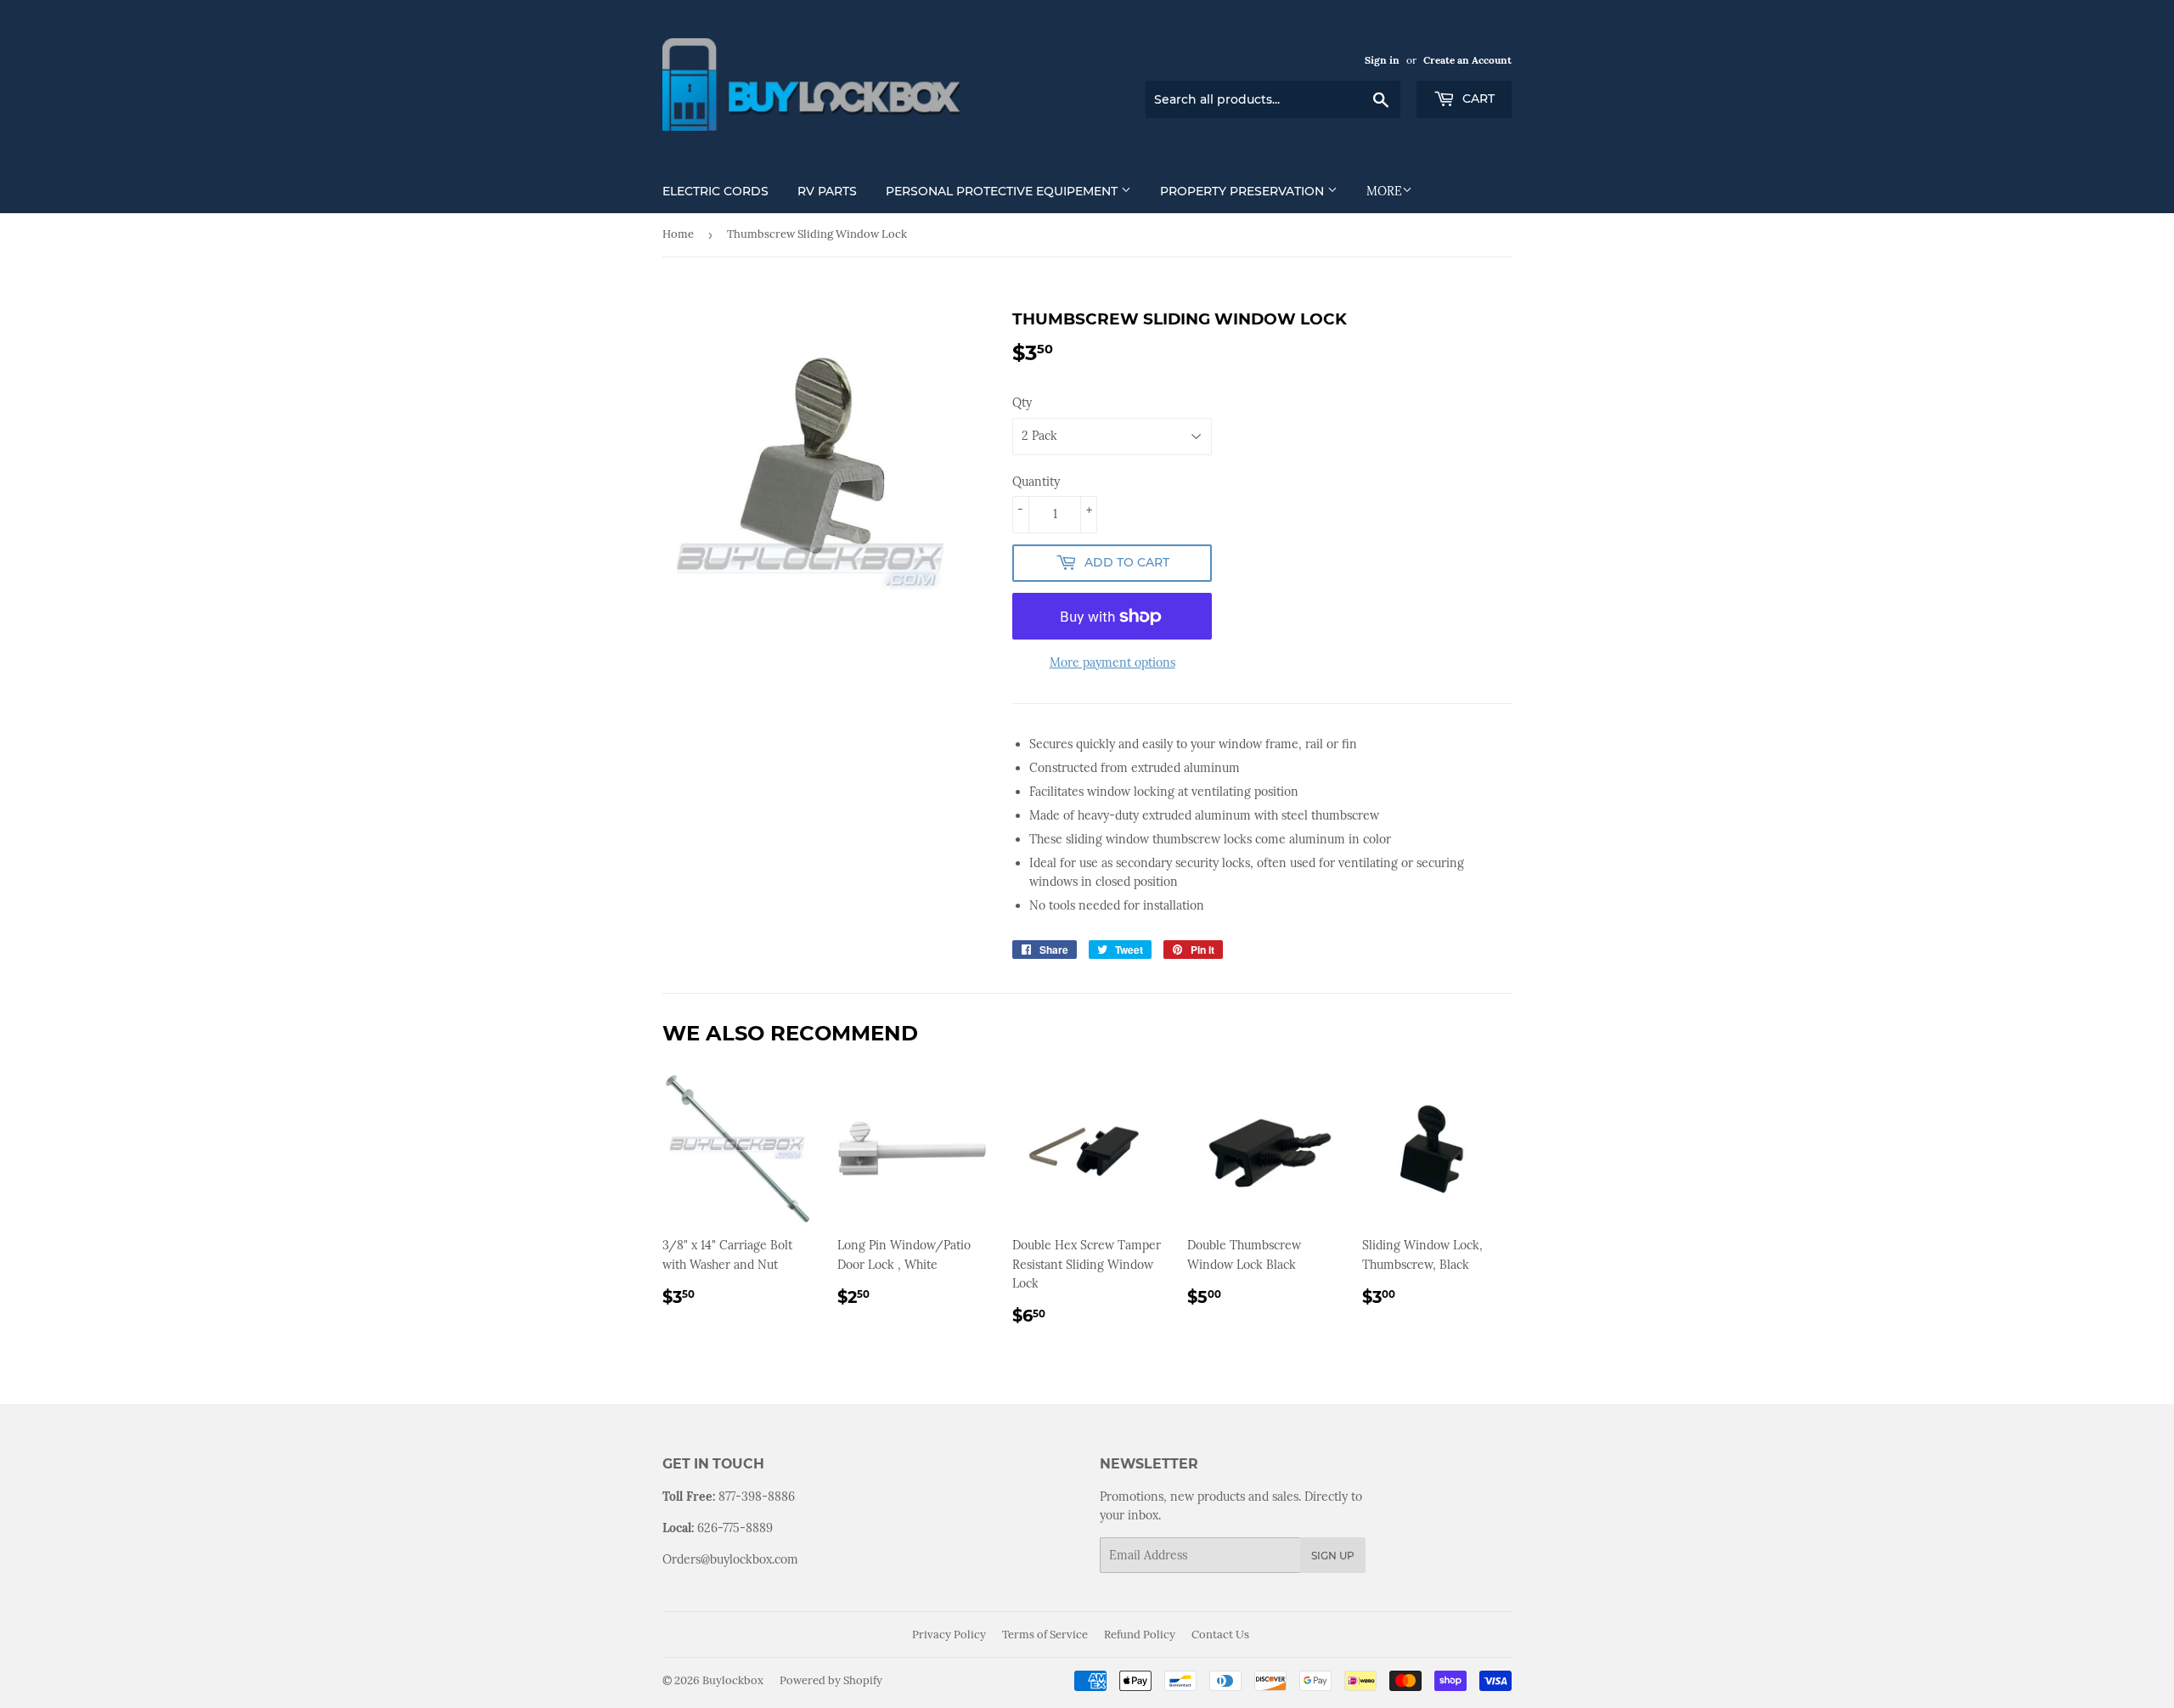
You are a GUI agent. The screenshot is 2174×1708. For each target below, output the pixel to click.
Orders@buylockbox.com (730, 1559)
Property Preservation (1244, 191)
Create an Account (1467, 60)
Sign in (1382, 60)
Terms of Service (1045, 1635)
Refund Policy (1140, 1635)
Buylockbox (733, 1680)
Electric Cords (715, 191)
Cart (1477, 99)
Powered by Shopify (831, 1680)
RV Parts (827, 191)
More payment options (1112, 662)
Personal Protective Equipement (1003, 191)
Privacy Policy (949, 1635)
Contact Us (1220, 1635)
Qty (1022, 403)
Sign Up (1333, 1556)
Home (678, 234)
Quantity (1036, 482)
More (1384, 191)
